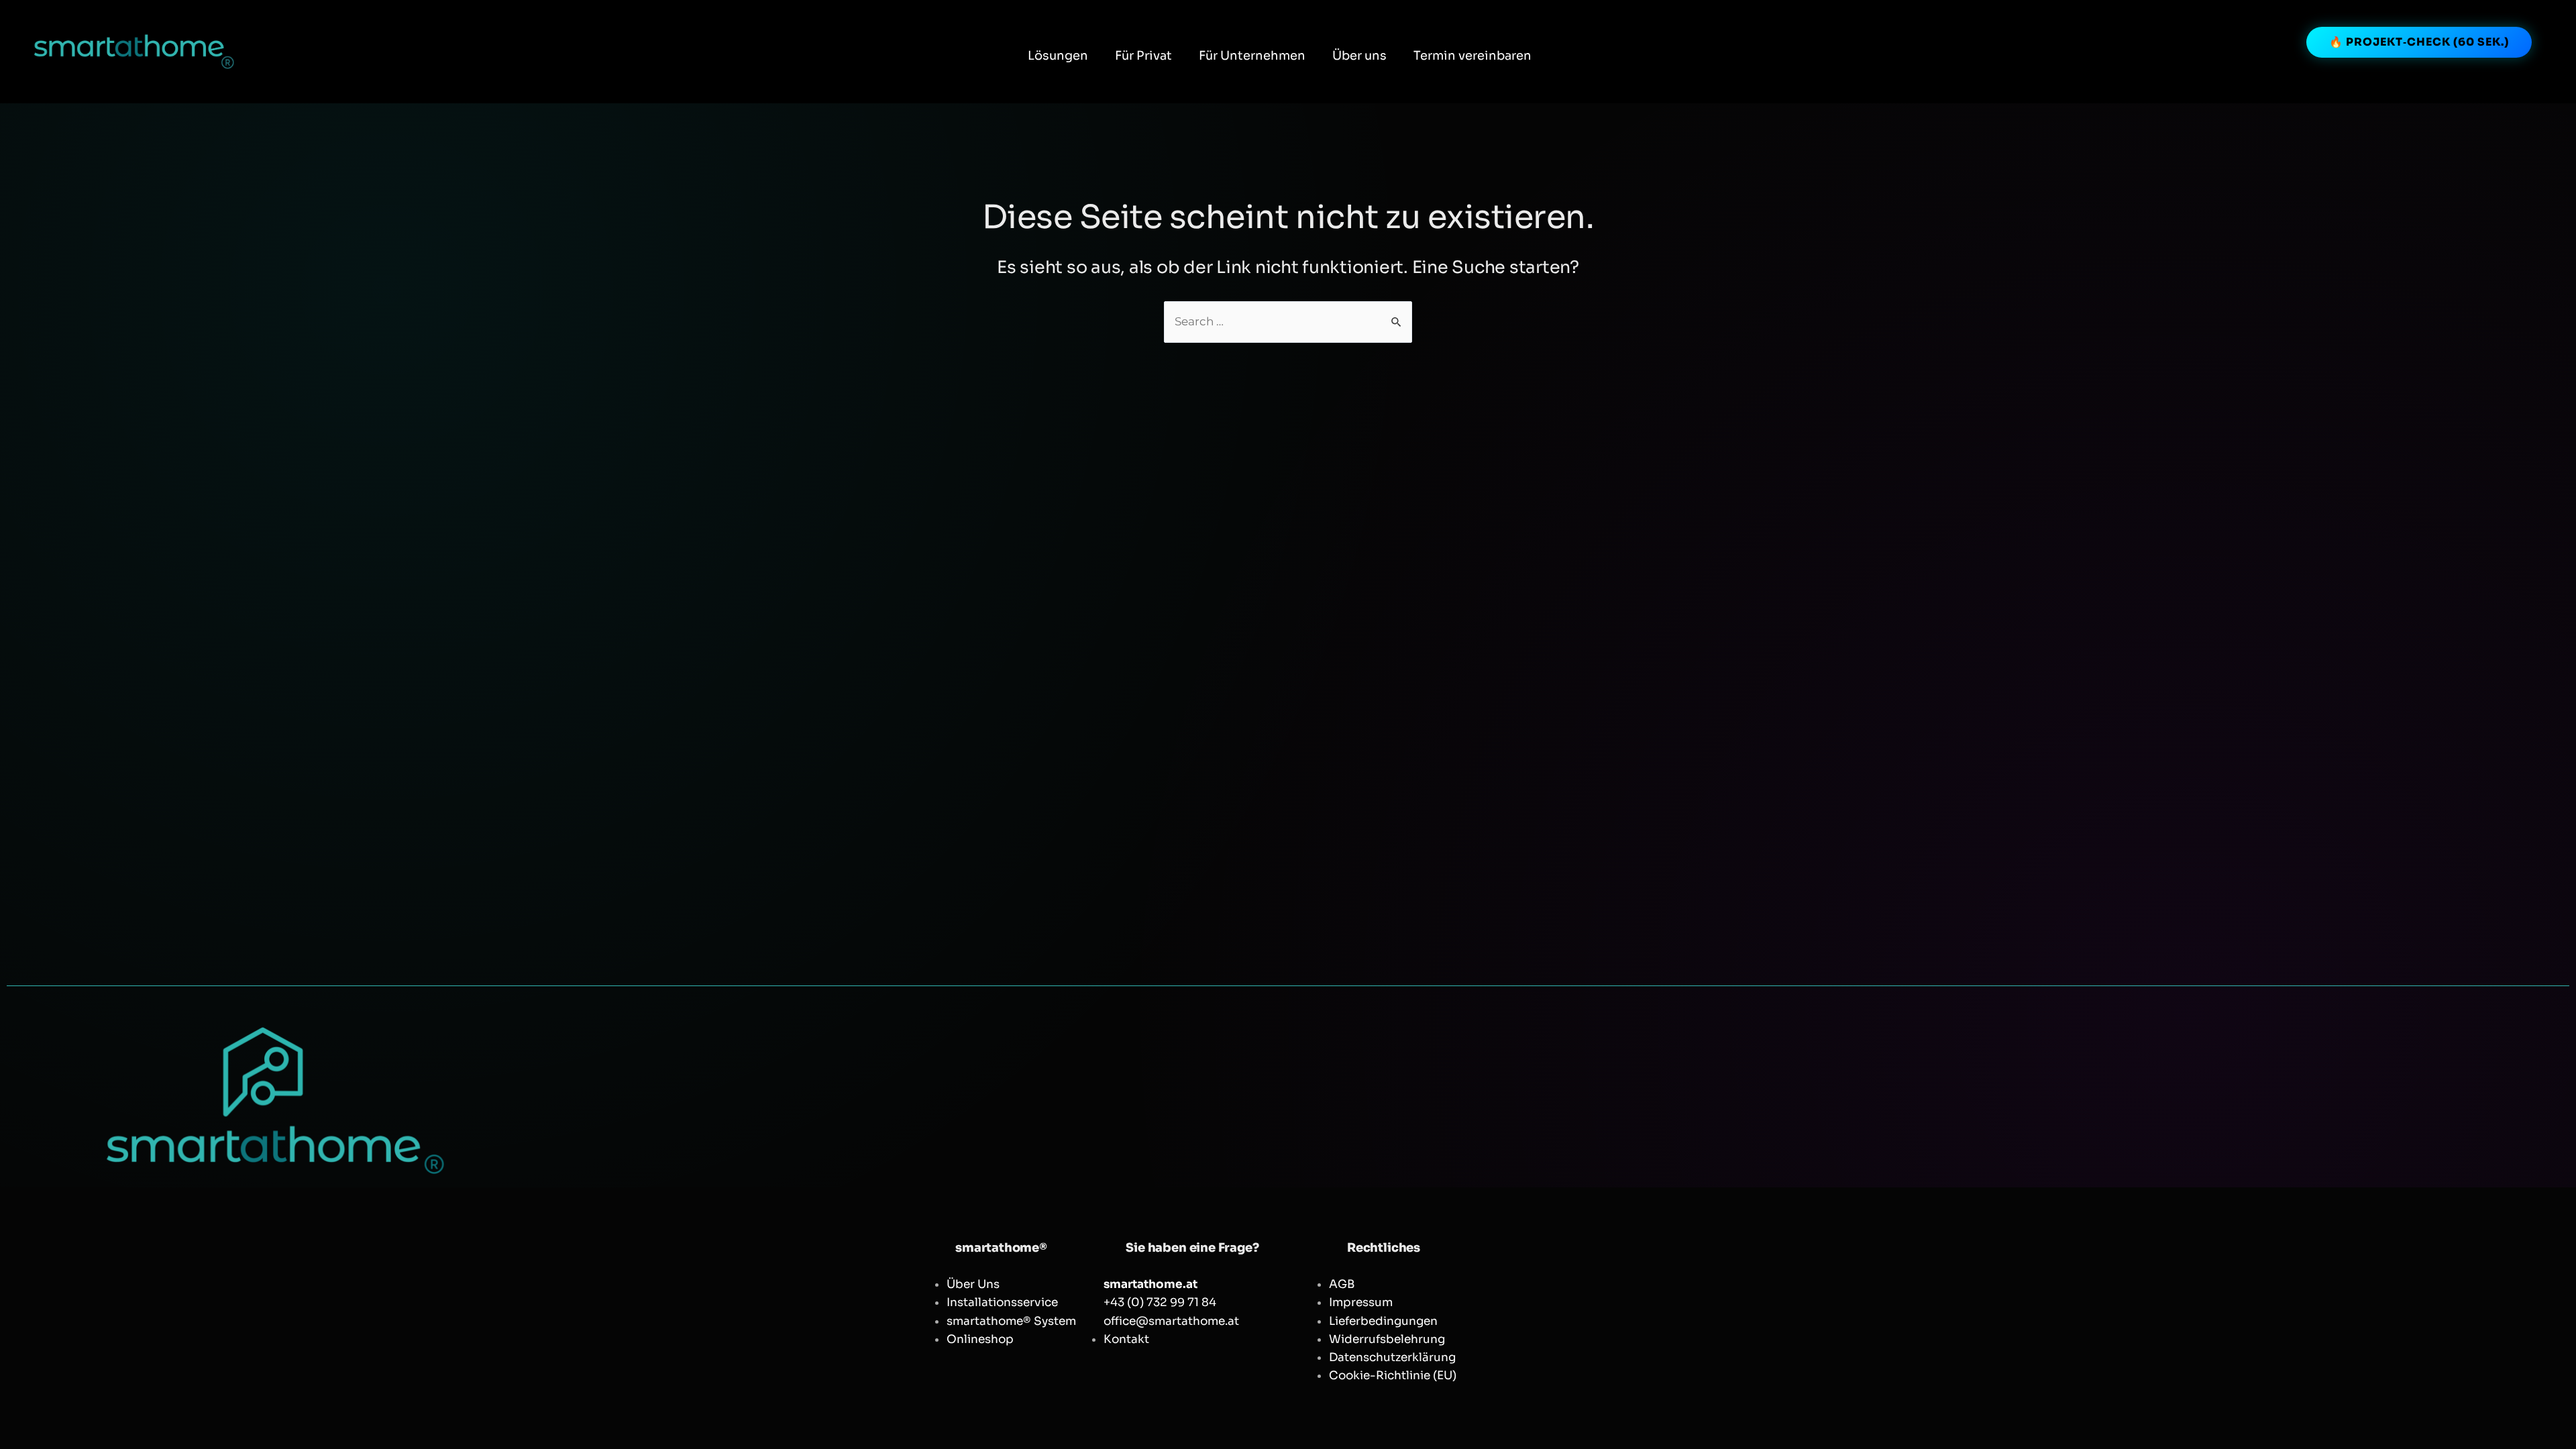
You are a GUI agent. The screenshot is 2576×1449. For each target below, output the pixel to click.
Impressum (1361, 1302)
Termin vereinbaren (1472, 56)
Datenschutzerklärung (1392, 1357)
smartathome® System (1011, 1321)
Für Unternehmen (1252, 56)
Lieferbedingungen (1383, 1321)
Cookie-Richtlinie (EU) (1393, 1376)
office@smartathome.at (1171, 1321)
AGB (1342, 1284)
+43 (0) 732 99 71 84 (1160, 1302)
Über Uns (973, 1284)
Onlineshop (980, 1339)
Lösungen (1058, 56)
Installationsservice (1002, 1302)
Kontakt (1126, 1339)
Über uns (1359, 56)
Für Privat (1143, 56)
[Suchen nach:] (1288, 322)
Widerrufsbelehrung (1387, 1339)
